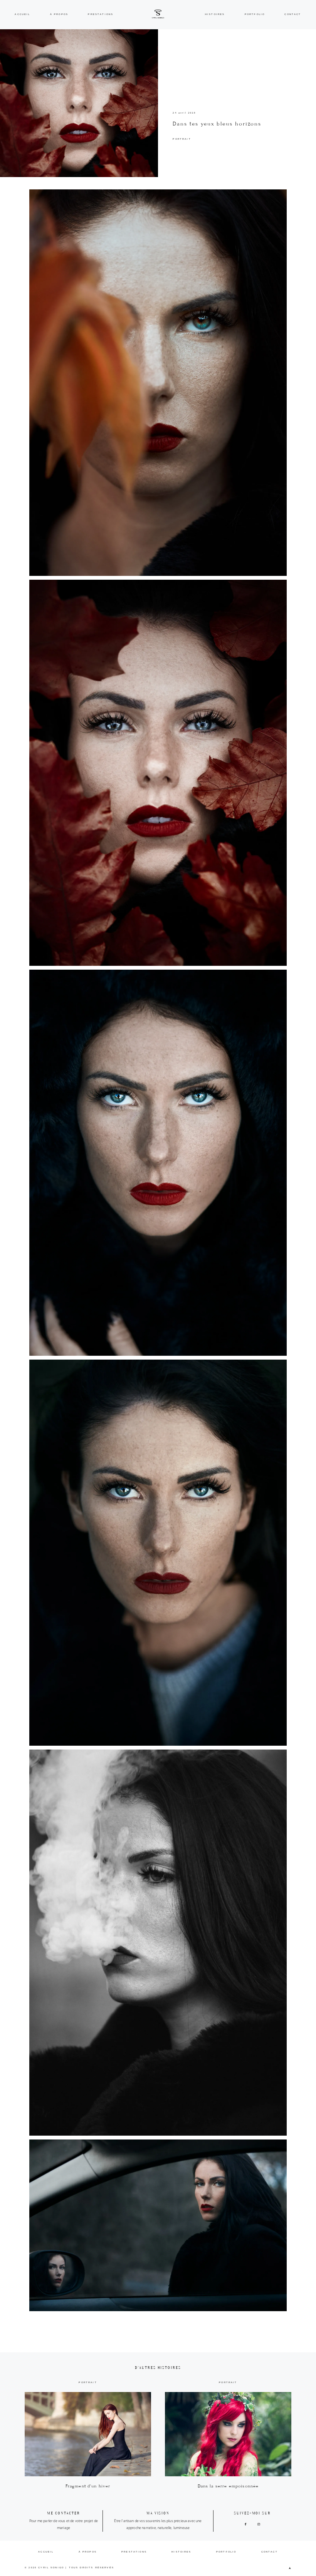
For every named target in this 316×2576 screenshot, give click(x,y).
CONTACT (293, 14)
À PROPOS (59, 14)
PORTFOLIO (255, 14)
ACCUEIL (22, 14)
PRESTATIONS (101, 14)
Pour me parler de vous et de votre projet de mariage (64, 2524)
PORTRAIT (182, 139)
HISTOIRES (215, 14)
